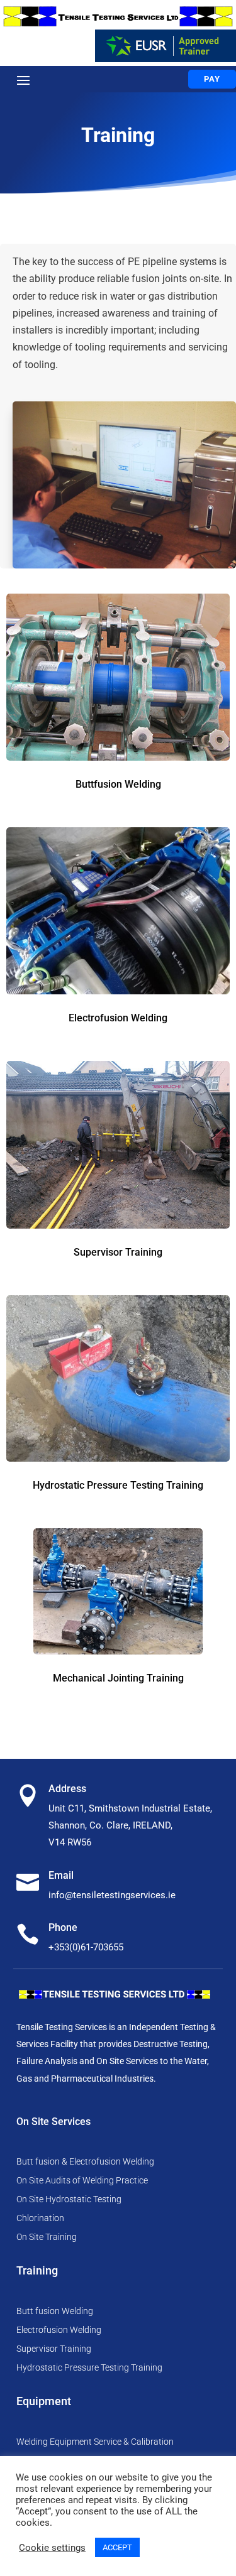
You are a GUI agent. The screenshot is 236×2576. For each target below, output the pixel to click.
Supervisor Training (54, 2349)
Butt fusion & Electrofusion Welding (85, 2162)
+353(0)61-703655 (86, 1947)
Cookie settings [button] (52, 2548)
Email (61, 1875)
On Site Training (47, 2237)
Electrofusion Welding (59, 2330)
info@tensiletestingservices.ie (112, 1895)
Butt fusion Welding (55, 2311)
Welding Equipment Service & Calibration (95, 2442)
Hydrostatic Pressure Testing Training (89, 2368)
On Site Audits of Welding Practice (82, 2181)
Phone (63, 1927)
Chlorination (40, 2218)
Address (67, 1789)
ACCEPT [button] (117, 2547)
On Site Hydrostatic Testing (69, 2199)
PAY (212, 79)
